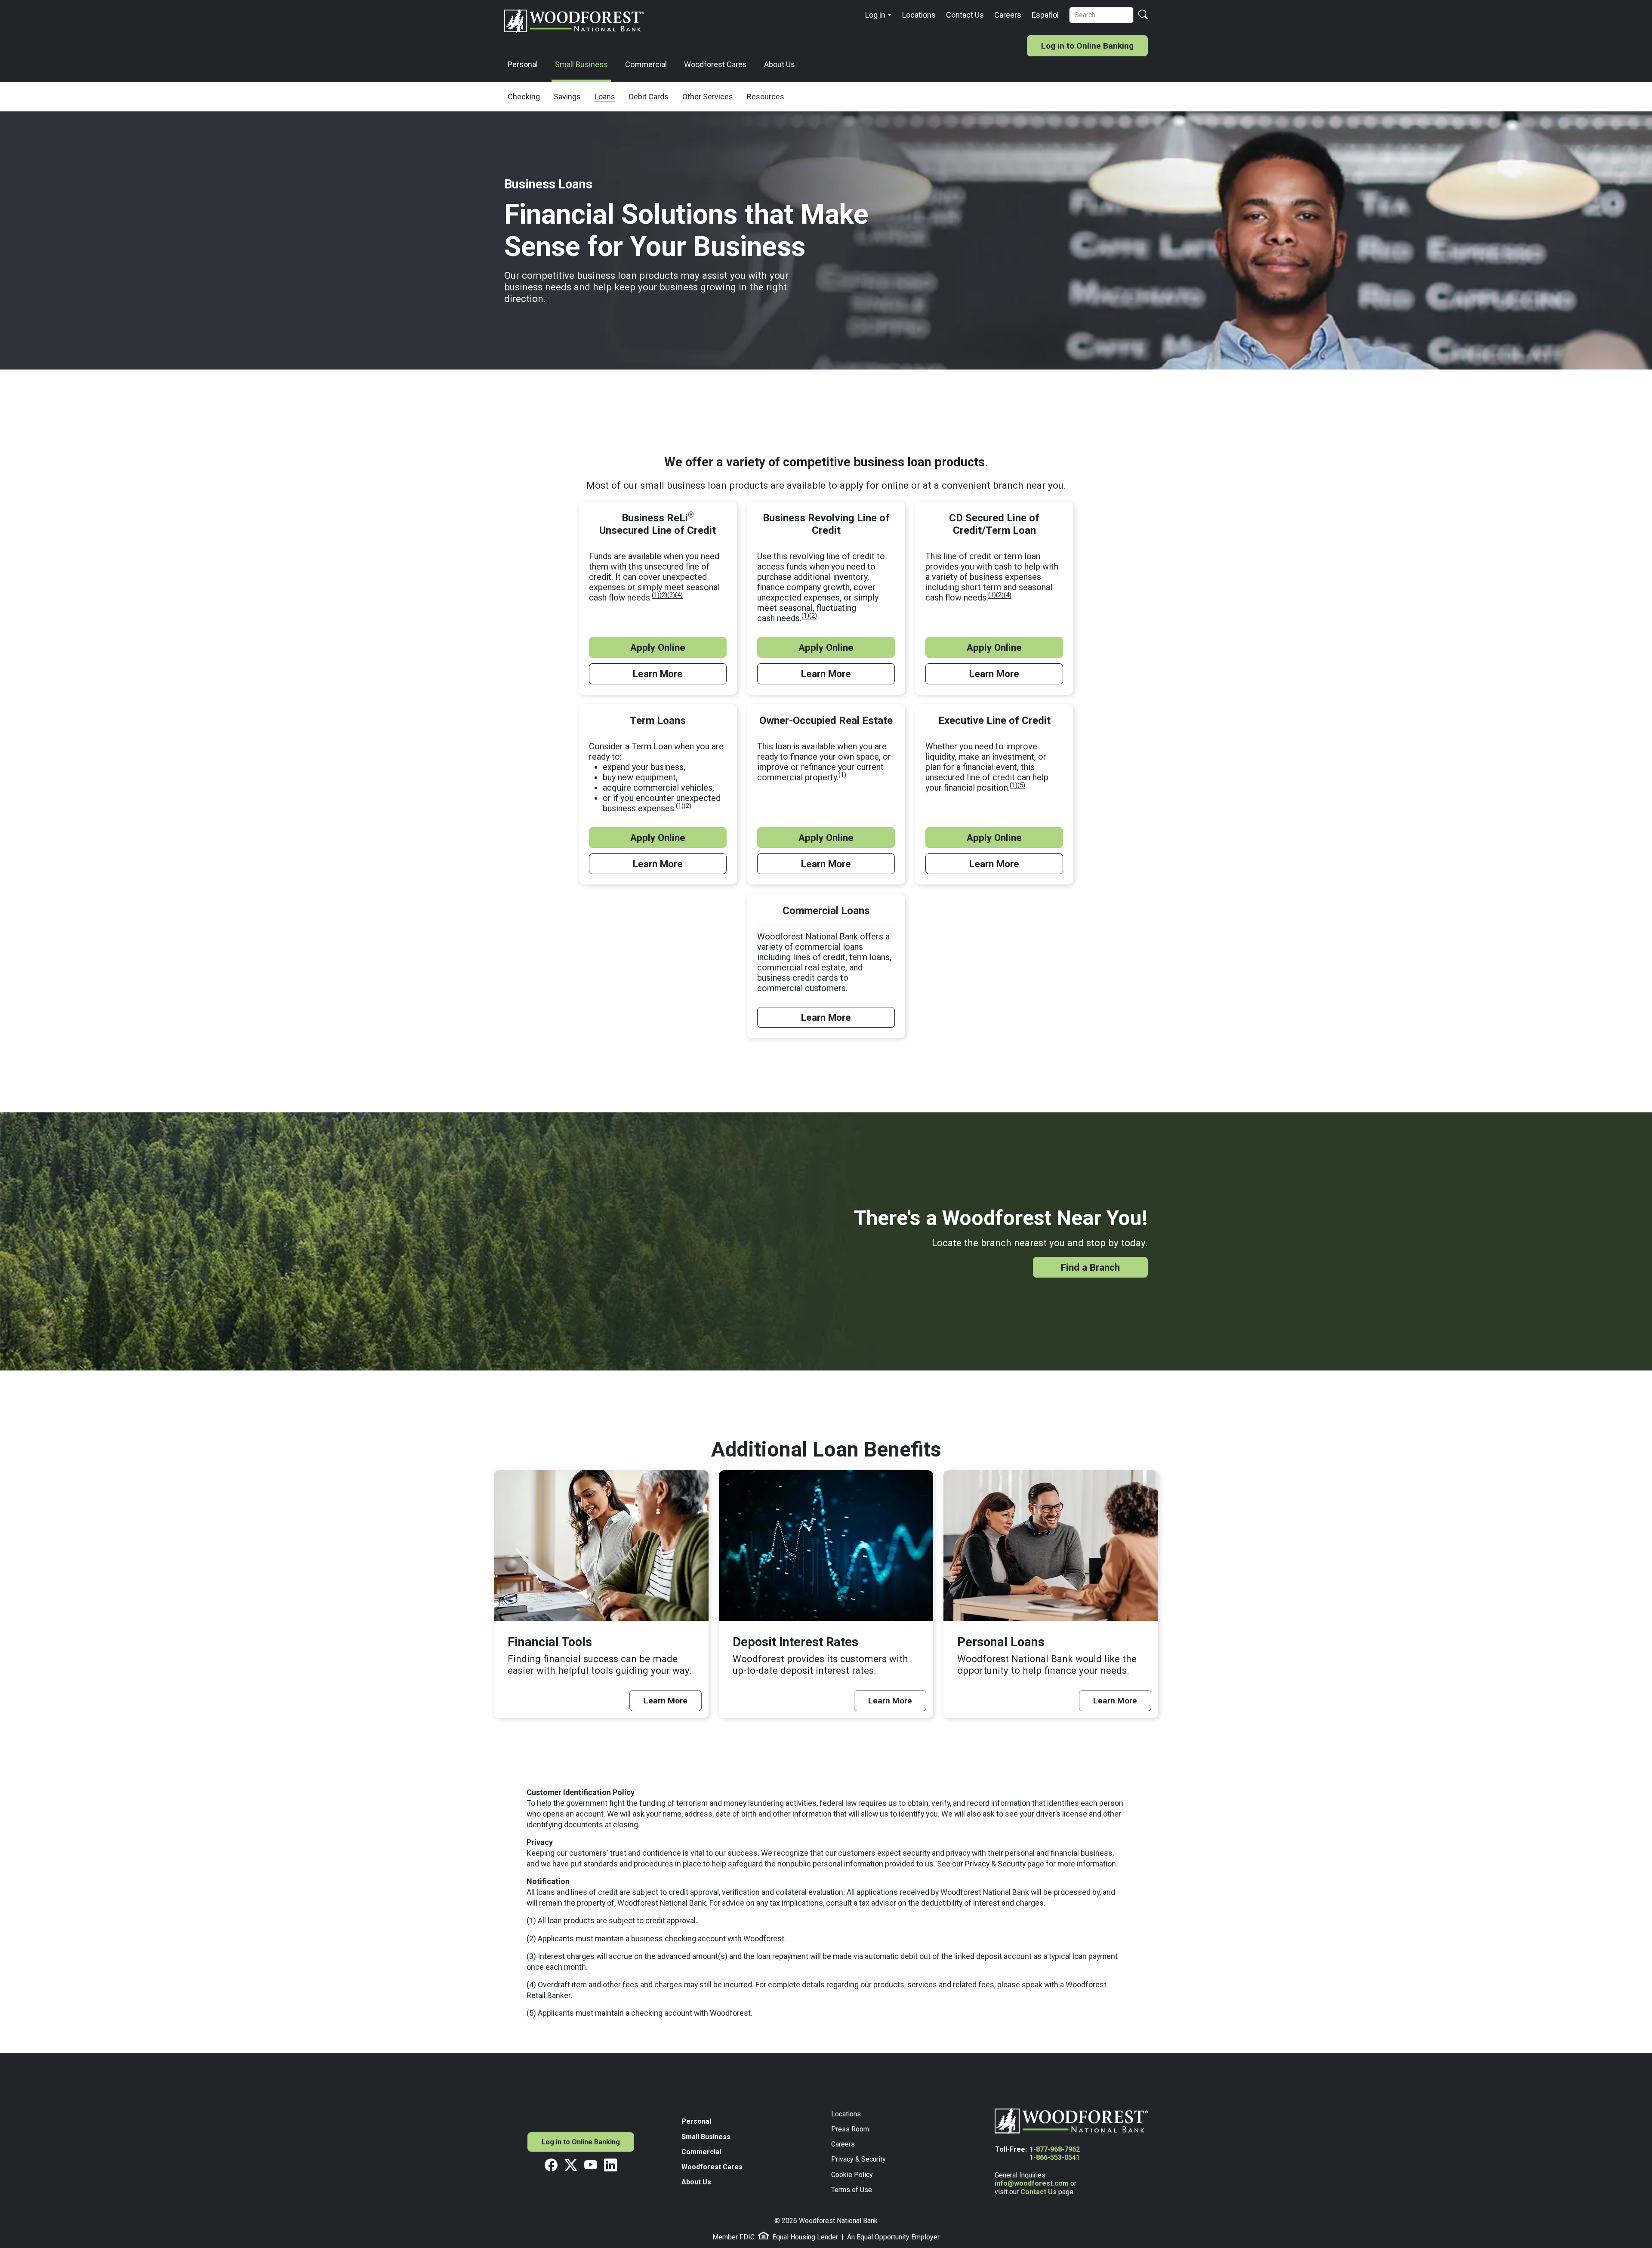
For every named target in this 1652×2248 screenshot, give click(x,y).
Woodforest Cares (715, 64)
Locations (919, 15)
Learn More (658, 674)
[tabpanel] (826, 746)
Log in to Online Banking (1087, 46)
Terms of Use (852, 2190)
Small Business (581, 64)
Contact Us (965, 15)
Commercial (646, 64)
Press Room (850, 2129)
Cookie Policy (852, 2175)
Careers (1008, 15)
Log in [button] (875, 15)
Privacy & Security (995, 1864)
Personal (523, 64)
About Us (780, 64)
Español (1045, 15)
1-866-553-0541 (1055, 2157)
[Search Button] (1143, 15)
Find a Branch (1090, 1267)
